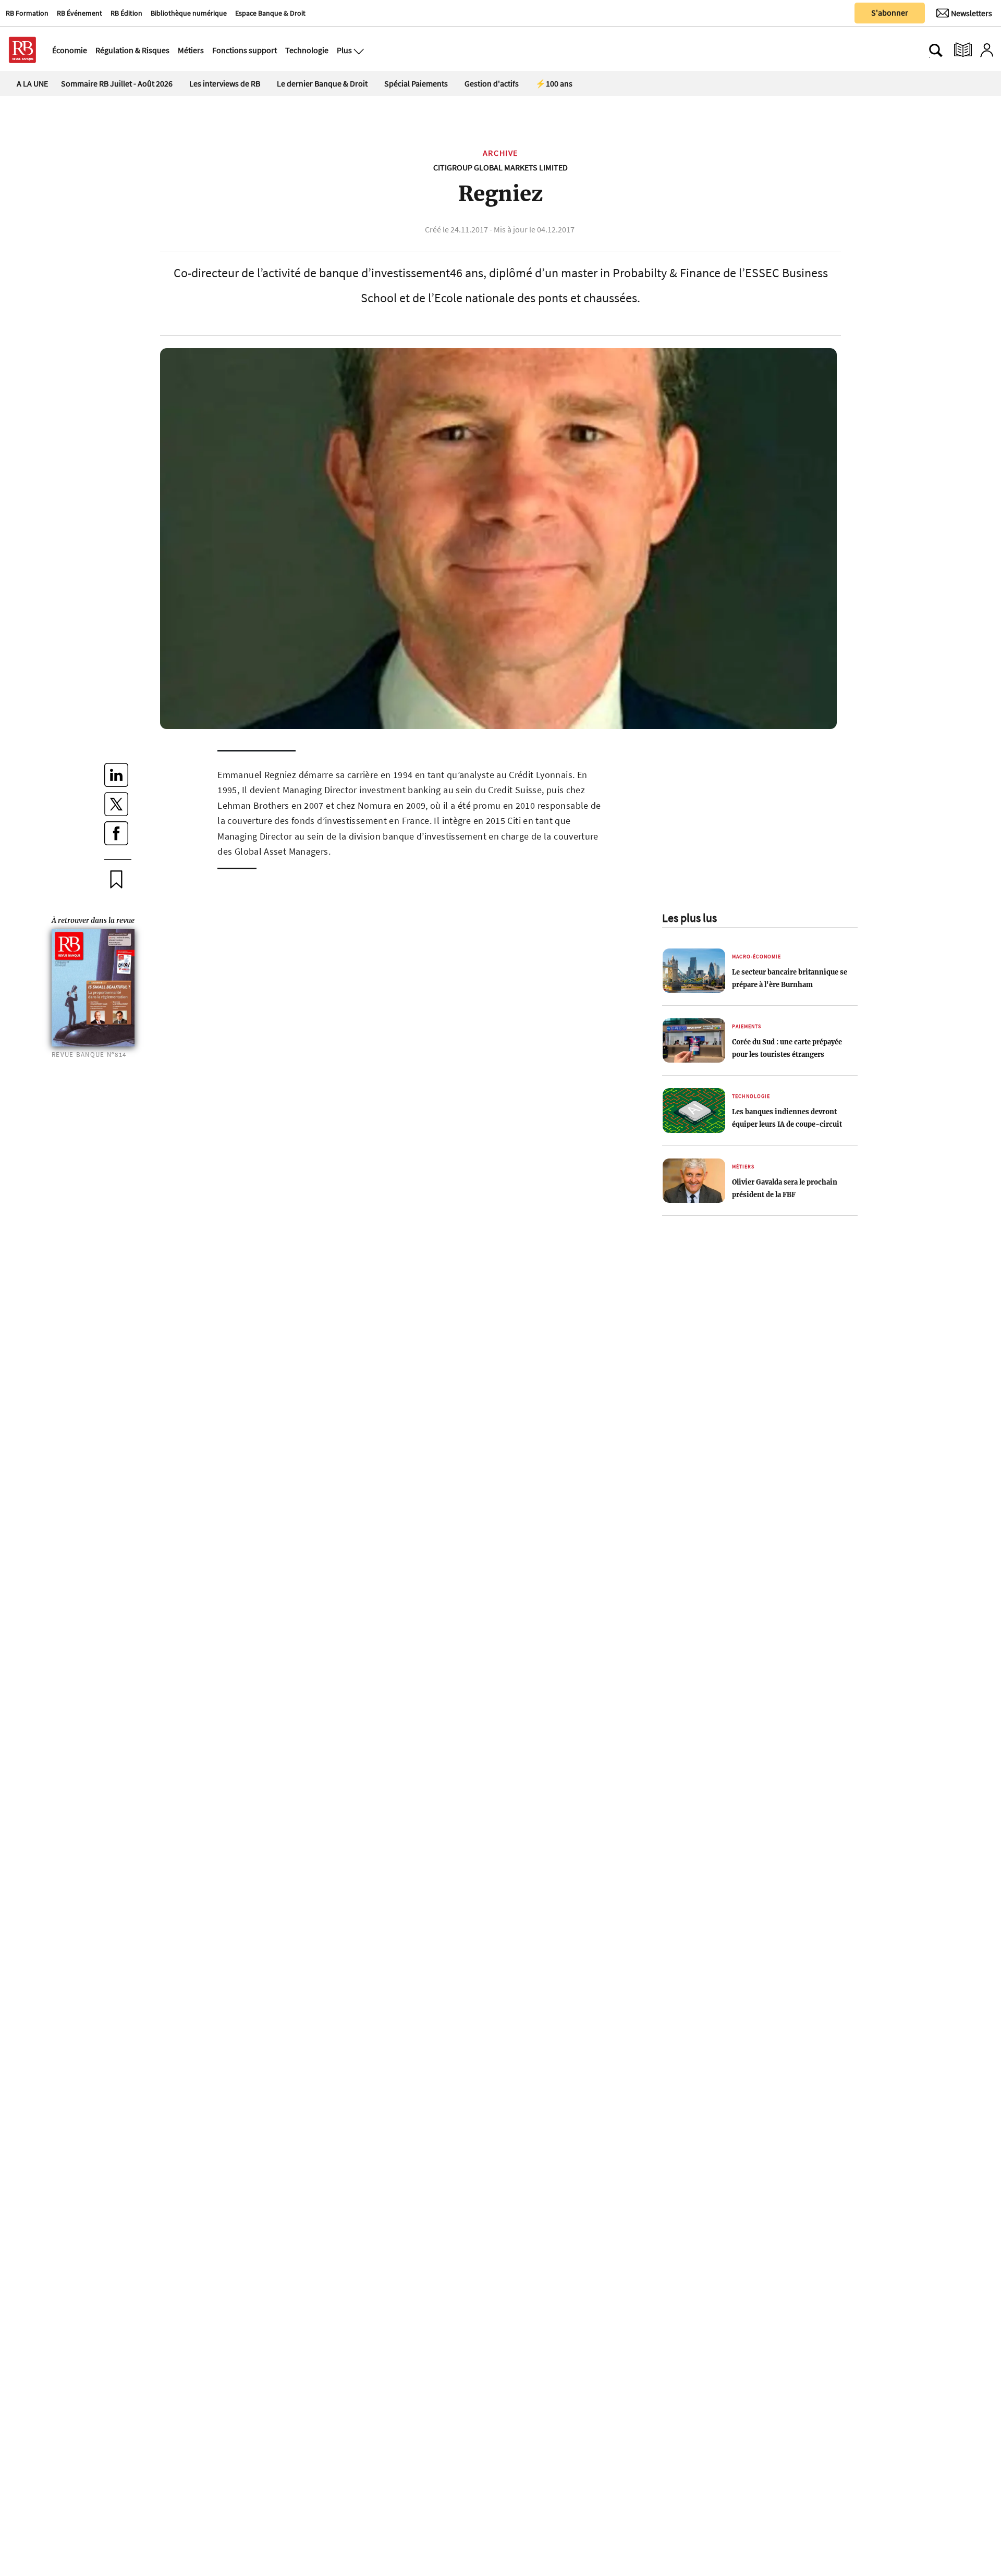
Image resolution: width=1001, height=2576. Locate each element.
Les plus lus (689, 918)
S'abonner (890, 13)
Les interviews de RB (225, 83)
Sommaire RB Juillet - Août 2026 (117, 83)
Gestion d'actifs (492, 83)
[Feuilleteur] (963, 50)
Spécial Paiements (416, 83)
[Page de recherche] (936, 50)
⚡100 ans (554, 83)
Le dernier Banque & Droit (322, 83)
